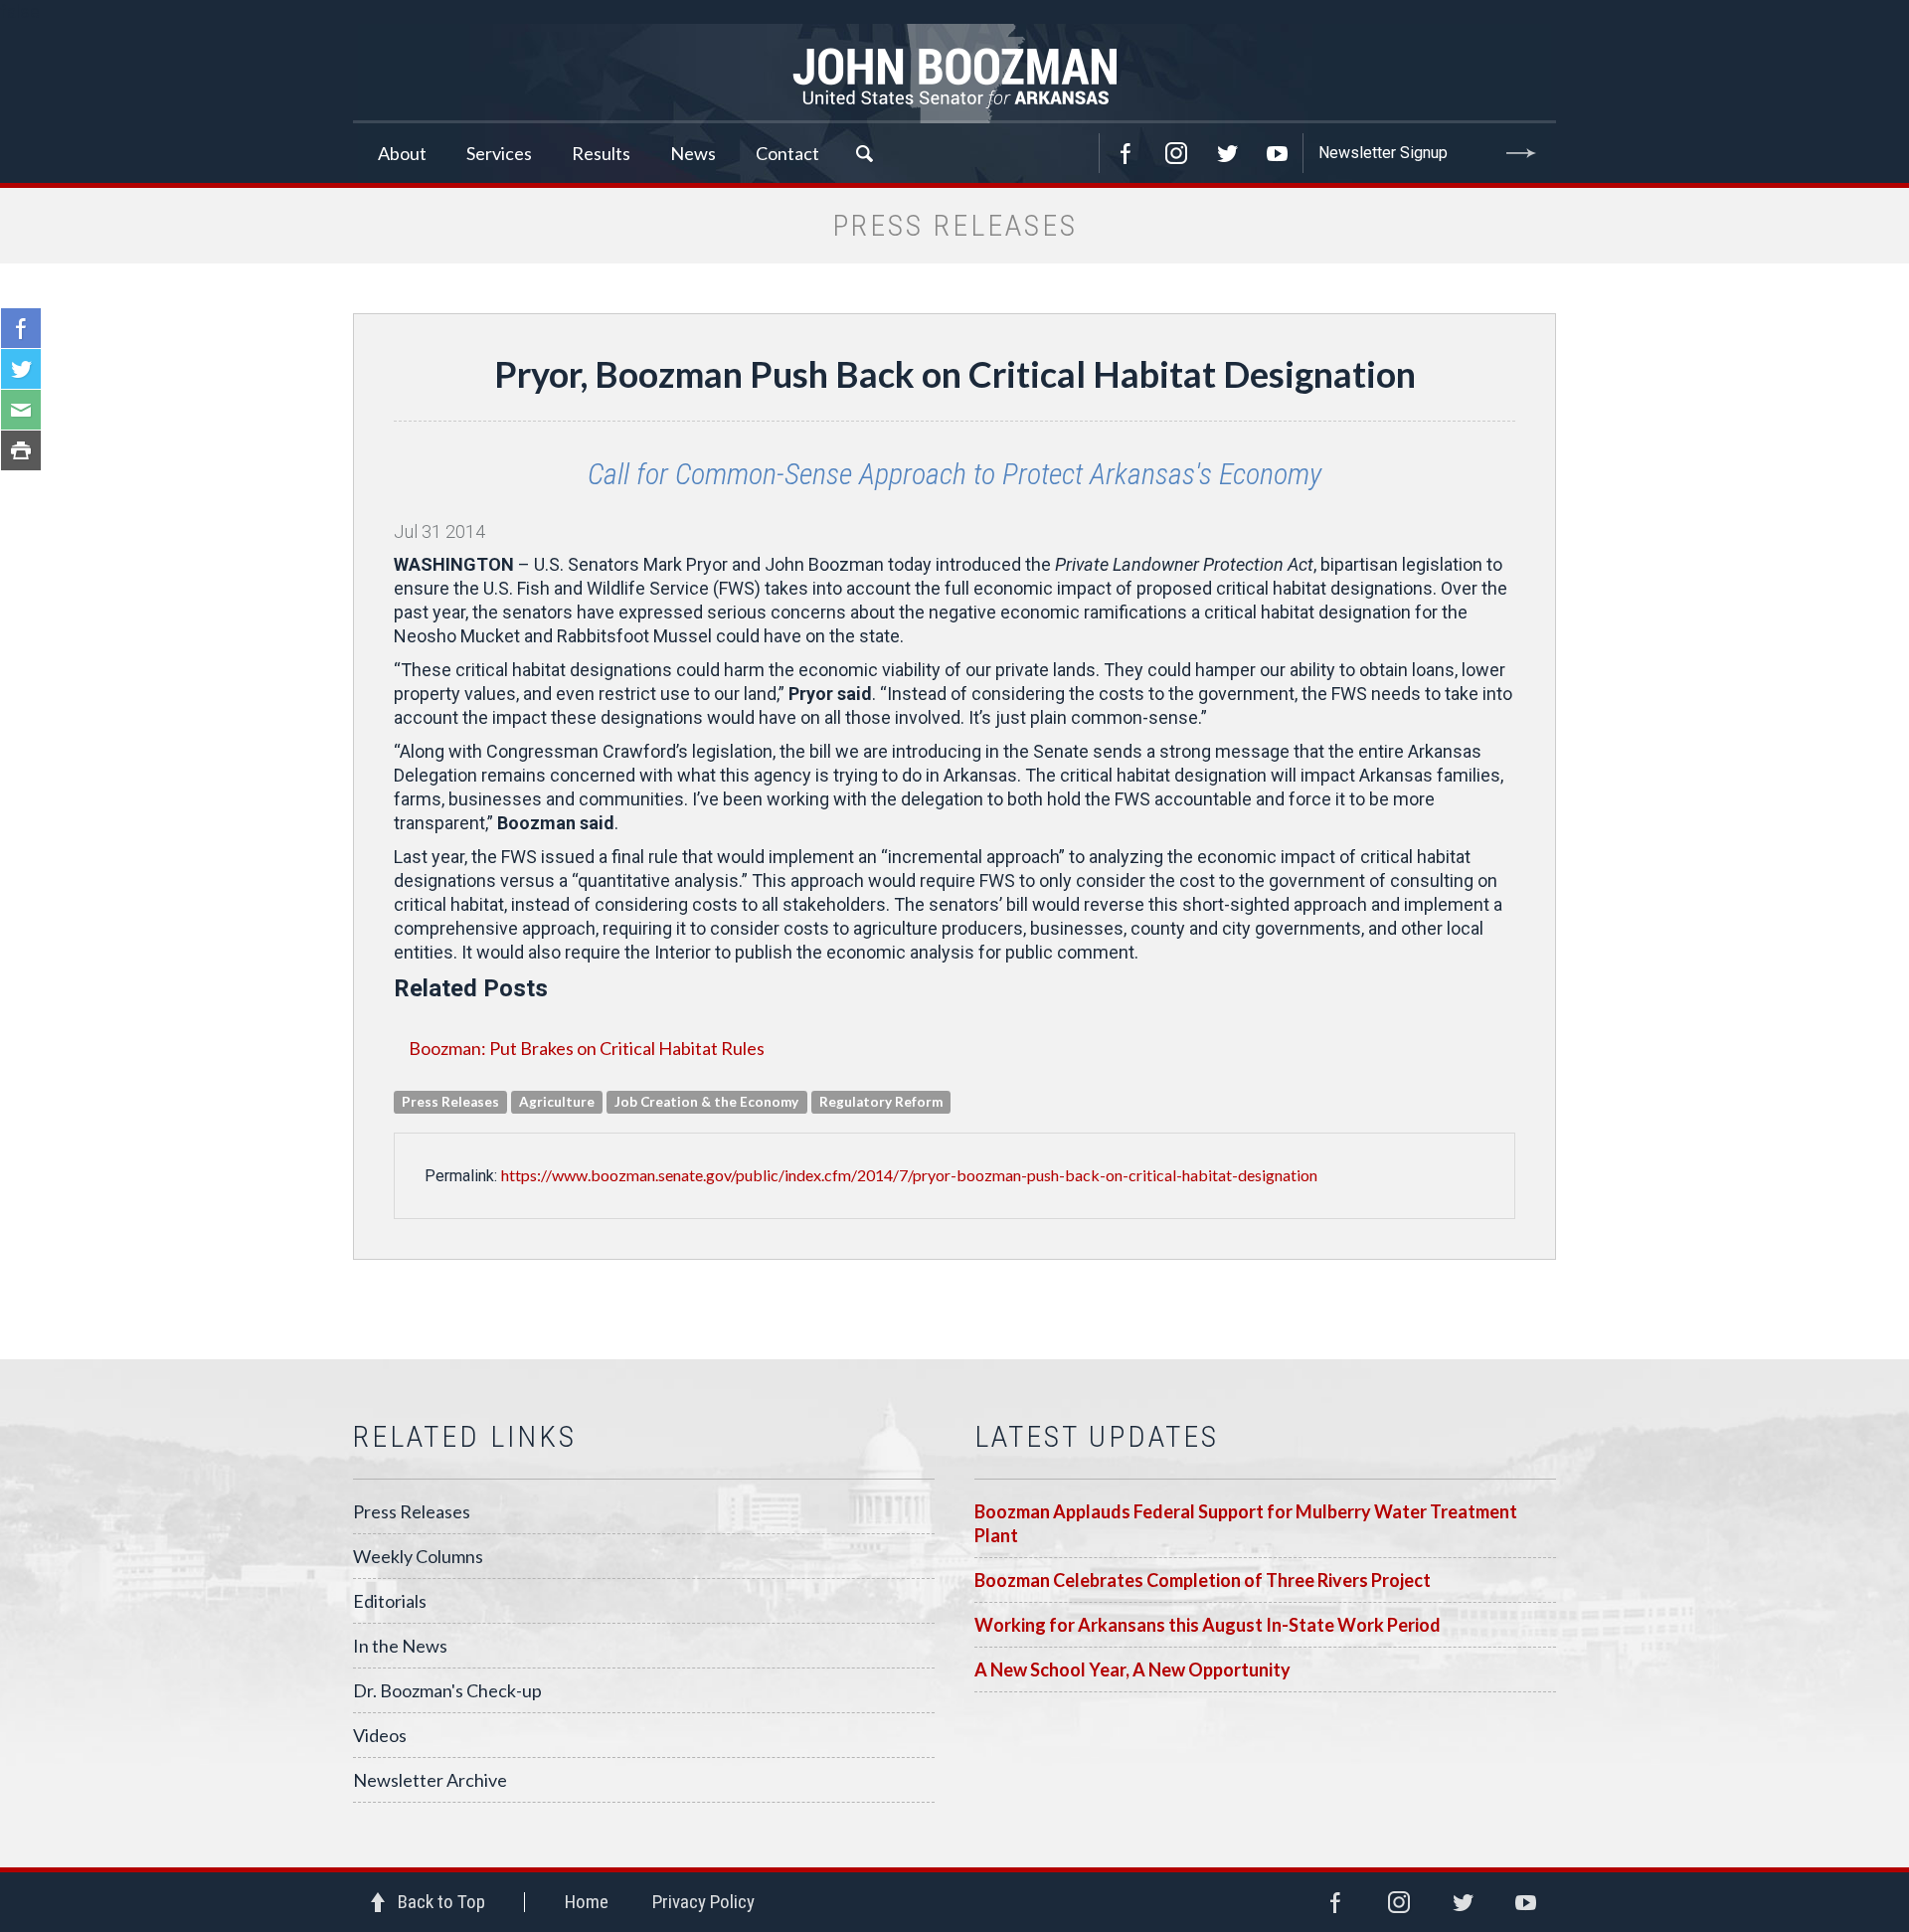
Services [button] (499, 153)
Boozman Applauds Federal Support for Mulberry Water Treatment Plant (1246, 1523)
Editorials (390, 1601)
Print (21, 450)
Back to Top (441, 1902)
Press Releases (412, 1511)
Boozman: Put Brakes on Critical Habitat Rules (587, 1048)
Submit (1521, 153)
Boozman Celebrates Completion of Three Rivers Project (1203, 1580)
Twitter (1227, 153)
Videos (380, 1735)
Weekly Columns (418, 1556)
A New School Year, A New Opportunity (1132, 1669)
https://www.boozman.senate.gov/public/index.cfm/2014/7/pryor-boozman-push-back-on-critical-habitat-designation (909, 1175)
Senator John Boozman (954, 74)
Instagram (1176, 153)
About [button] (402, 153)
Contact (787, 153)
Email (21, 410)
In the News (400, 1646)
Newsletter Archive (430, 1780)
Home (587, 1902)
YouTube (1278, 153)
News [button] (693, 153)
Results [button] (601, 153)
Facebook (1126, 153)
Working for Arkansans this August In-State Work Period (1208, 1625)
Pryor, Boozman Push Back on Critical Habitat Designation (955, 374)
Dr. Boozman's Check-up (447, 1690)
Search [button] (864, 153)
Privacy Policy (703, 1902)
